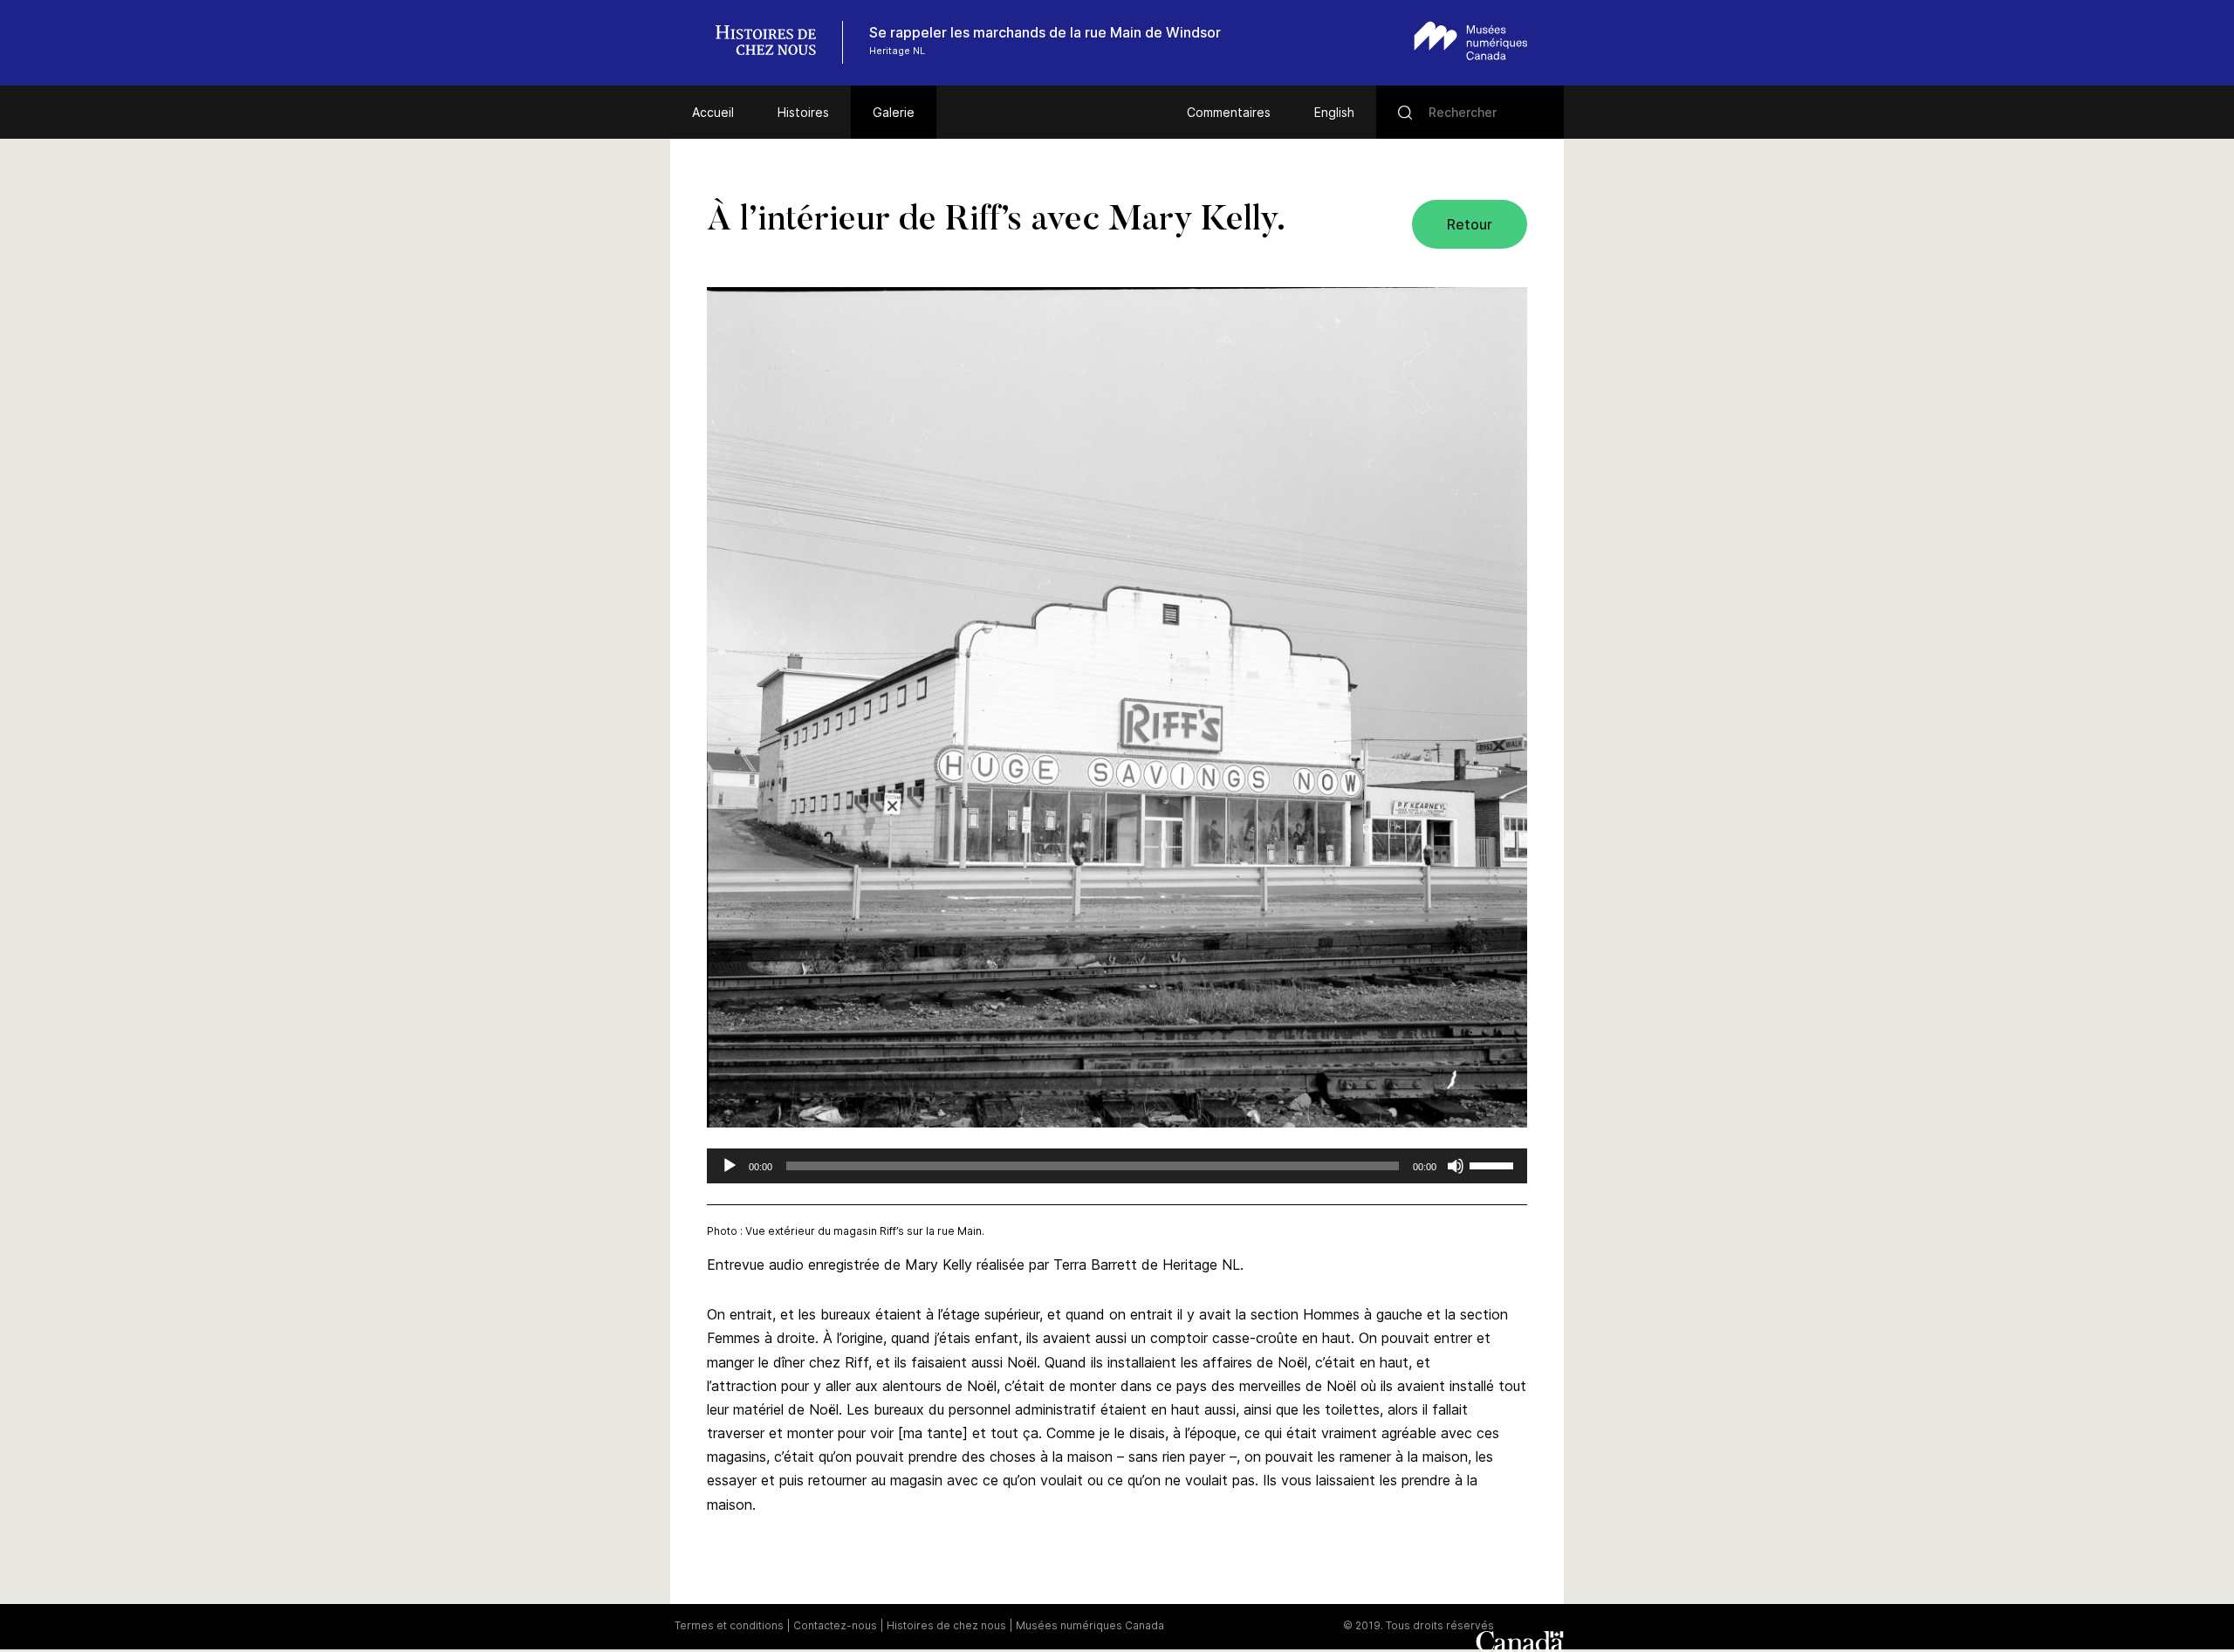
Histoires (803, 112)
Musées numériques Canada (1090, 1625)
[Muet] (1456, 1166)
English (1334, 112)
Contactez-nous (835, 1625)
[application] (1117, 1166)
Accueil (713, 112)
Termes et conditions (729, 1625)
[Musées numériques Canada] (1471, 41)
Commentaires (1229, 112)
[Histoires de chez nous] (775, 42)
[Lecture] (730, 1166)
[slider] (1494, 1164)
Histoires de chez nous (946, 1625)
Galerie (894, 112)
